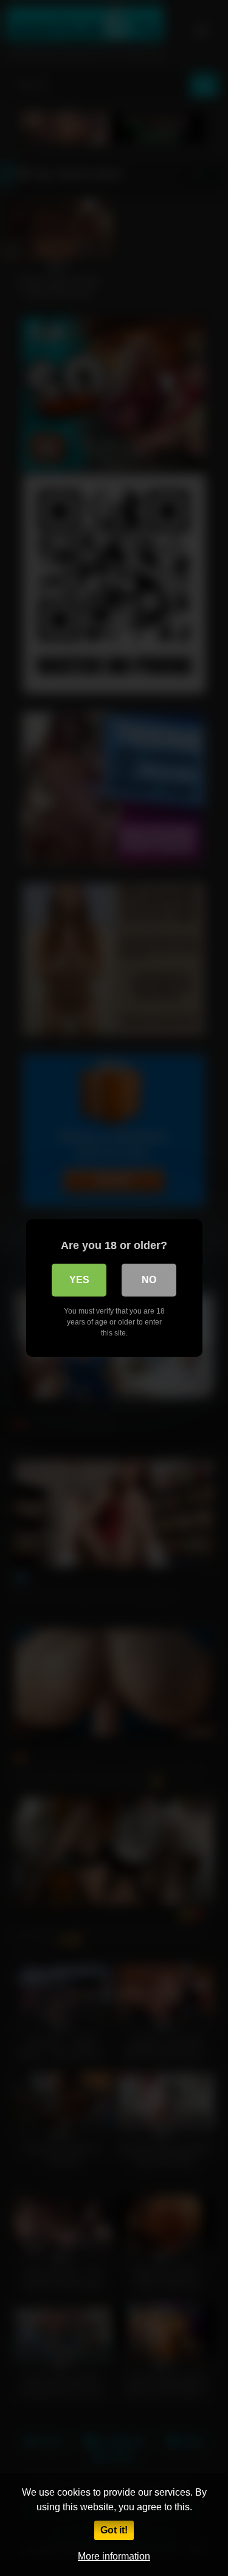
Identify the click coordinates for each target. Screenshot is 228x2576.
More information (114, 2556)
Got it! (114, 2530)
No (149, 1280)
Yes (79, 1280)
